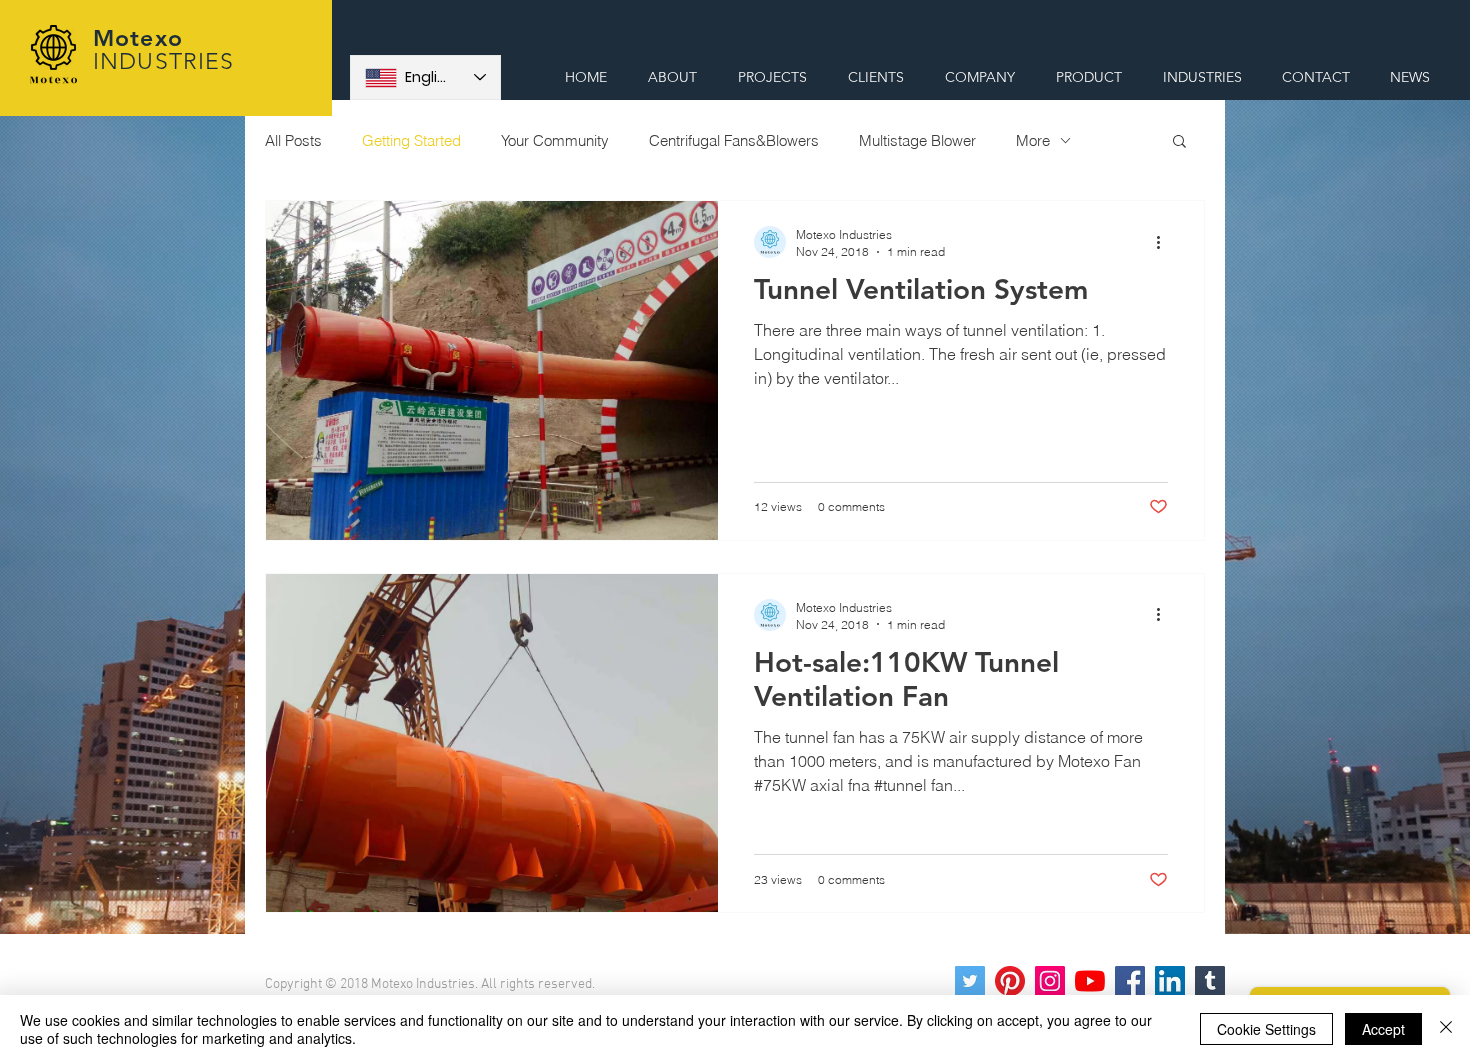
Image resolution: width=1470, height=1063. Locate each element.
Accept (1383, 1029)
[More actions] (1165, 242)
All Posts (293, 140)
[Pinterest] (1010, 981)
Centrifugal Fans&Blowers (734, 140)
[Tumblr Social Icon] (1210, 981)
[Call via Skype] (1367, 32)
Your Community (555, 140)
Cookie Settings (1266, 1029)
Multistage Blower (917, 140)
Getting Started (411, 140)
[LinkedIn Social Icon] (1170, 981)
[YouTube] (1090, 981)
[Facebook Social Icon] (1130, 981)
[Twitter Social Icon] (970, 981)
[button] (1179, 142)
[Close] (1446, 1029)
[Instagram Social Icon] (1050, 981)
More (1033, 140)
